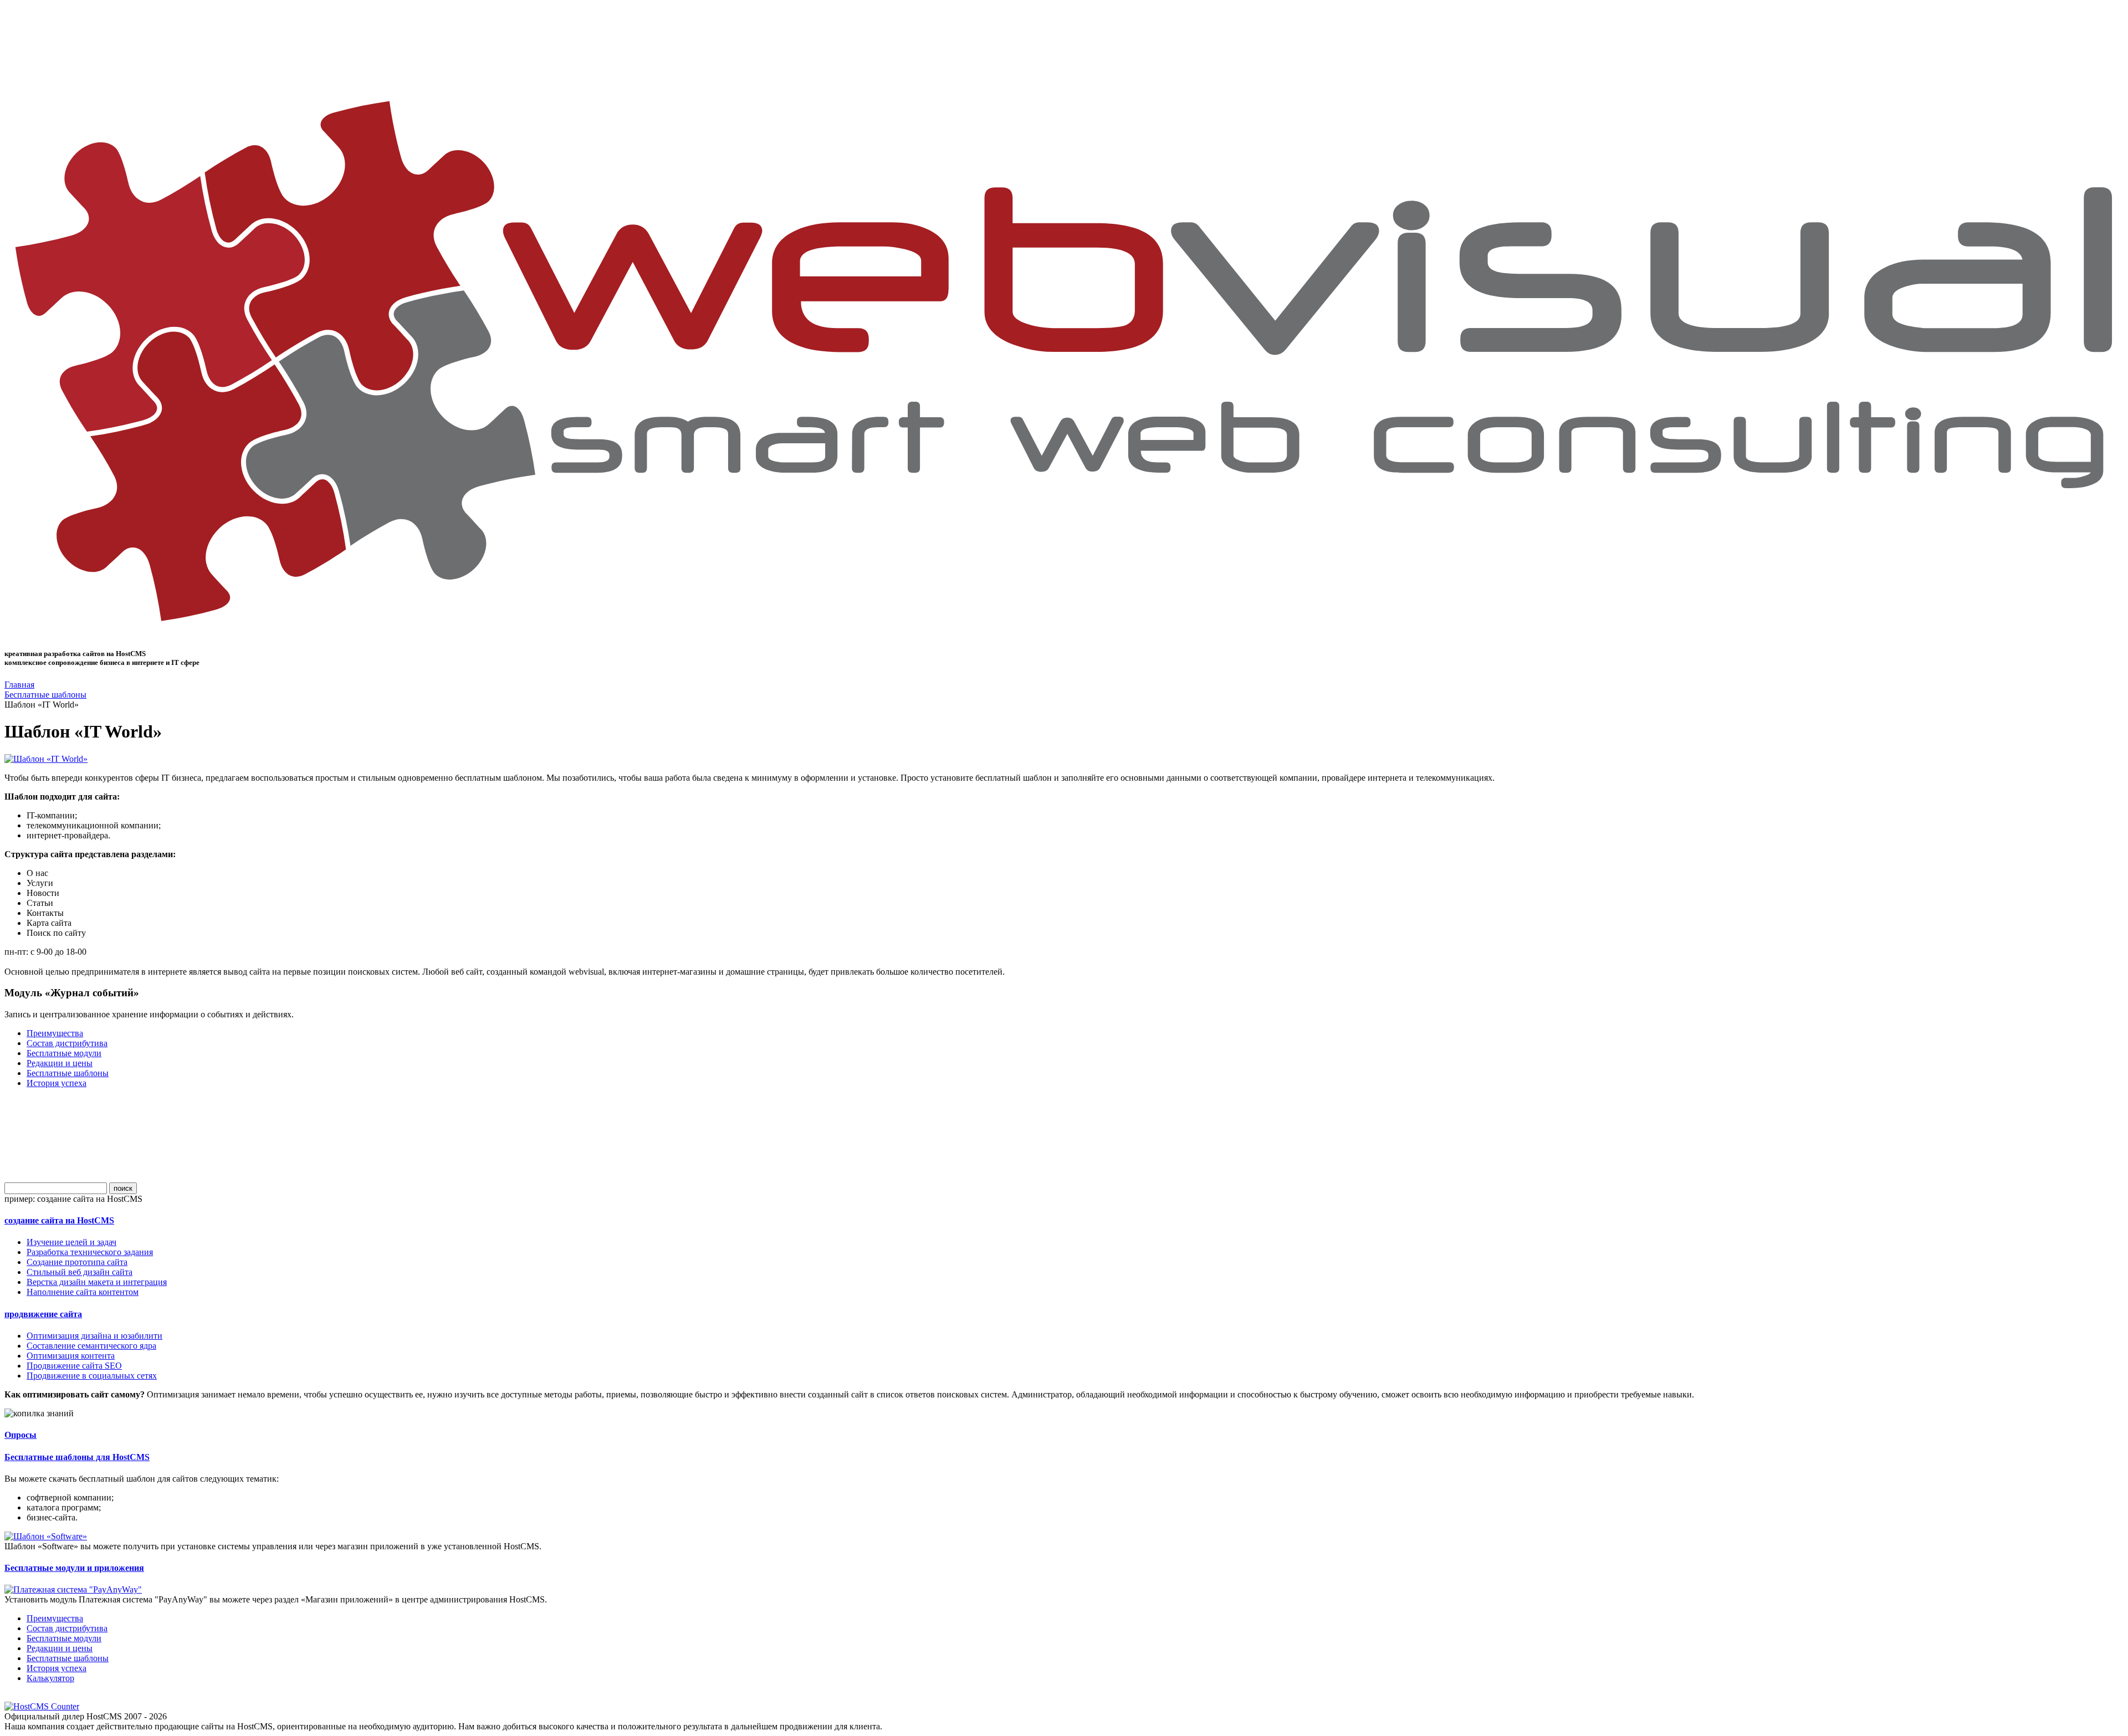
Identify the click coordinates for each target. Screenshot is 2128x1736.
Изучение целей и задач (71, 1242)
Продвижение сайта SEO (74, 1366)
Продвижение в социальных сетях (92, 1376)
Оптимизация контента (71, 1356)
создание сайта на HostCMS (59, 1220)
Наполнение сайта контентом (83, 1292)
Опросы (21, 1435)
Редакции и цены (60, 1063)
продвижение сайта (43, 1314)
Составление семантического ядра (91, 1346)
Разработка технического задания (90, 1252)
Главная (19, 685)
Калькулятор (50, 1678)
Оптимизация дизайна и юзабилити (94, 1336)
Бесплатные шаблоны (45, 695)
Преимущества (55, 1033)
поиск (123, 1188)
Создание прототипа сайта (77, 1262)
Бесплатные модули (64, 1053)
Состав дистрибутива (67, 1043)
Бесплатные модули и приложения (74, 1568)
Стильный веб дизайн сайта (80, 1272)
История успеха (57, 1083)
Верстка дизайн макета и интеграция (97, 1282)
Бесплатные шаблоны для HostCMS (77, 1457)
